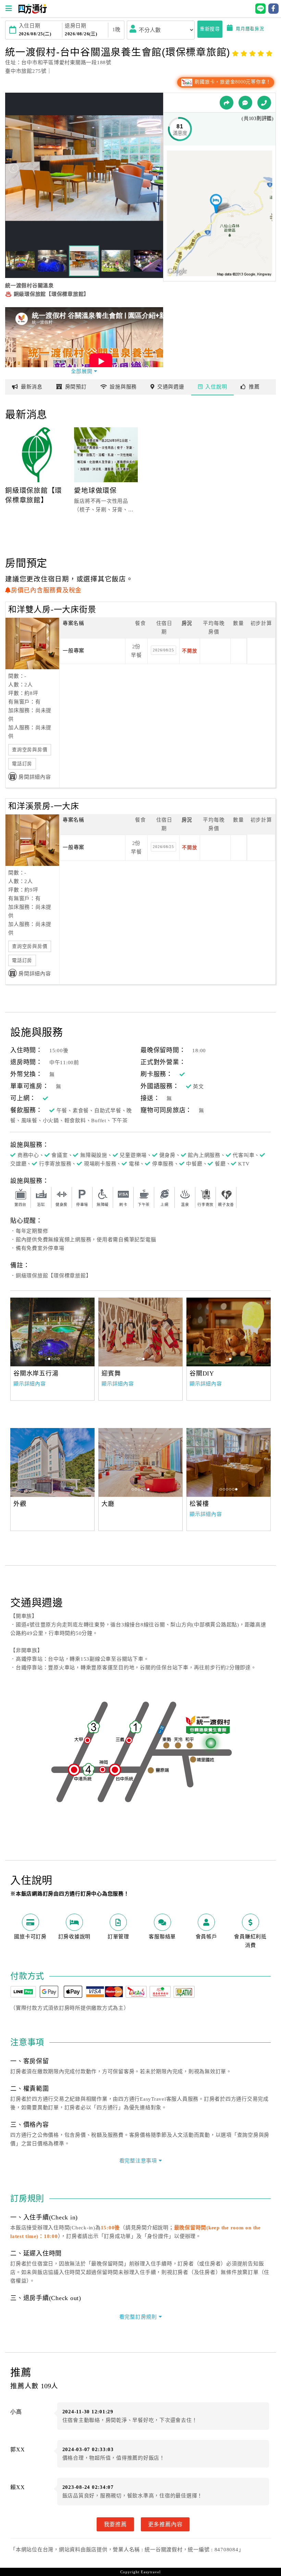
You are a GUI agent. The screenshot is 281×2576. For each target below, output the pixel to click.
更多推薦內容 (165, 2524)
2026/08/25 (163, 650)
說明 (216, 387)
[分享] (227, 103)
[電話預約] (264, 103)
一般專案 (74, 651)
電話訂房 (22, 764)
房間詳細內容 (35, 777)
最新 (32, 387)
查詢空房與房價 (30, 750)
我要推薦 (115, 2524)
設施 (123, 387)
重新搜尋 (210, 29)
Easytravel (151, 2572)
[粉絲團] (245, 103)
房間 (76, 387)
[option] (52, 1332)
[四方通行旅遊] (32, 12)
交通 (171, 387)
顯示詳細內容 (30, 1384)
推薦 (254, 387)
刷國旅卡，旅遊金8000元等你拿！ (232, 82)
